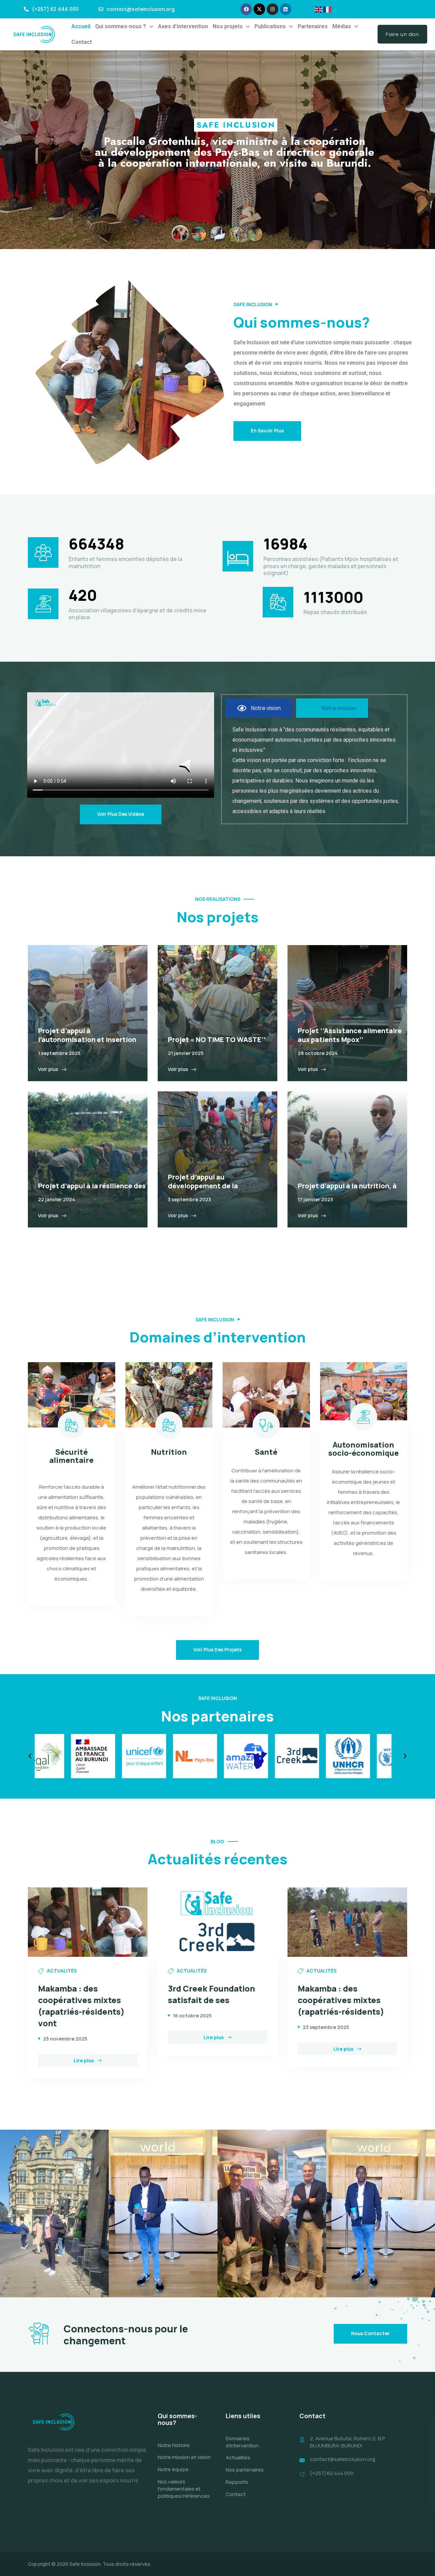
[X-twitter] (259, 9)
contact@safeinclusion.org (343, 2459)
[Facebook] (246, 9)
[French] (328, 9)
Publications (270, 26)
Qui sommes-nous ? (121, 26)
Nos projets (228, 26)
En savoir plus (267, 431)
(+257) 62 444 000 (332, 2473)
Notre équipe (173, 2469)
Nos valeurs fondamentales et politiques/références (184, 2489)
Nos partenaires (245, 2470)
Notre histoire (174, 2445)
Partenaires (313, 26)
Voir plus (48, 1069)
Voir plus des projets (217, 1649)
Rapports (237, 2482)
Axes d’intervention (183, 26)
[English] (319, 9)
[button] (124, 27)
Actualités (238, 2457)
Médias (342, 26)
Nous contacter (370, 2333)
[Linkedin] (286, 9)
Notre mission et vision (184, 2457)
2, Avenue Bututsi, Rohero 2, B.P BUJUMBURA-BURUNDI (347, 2442)
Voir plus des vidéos (121, 814)
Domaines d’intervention (242, 2442)
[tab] (259, 708)
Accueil (81, 26)
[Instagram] (273, 9)
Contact (82, 42)
